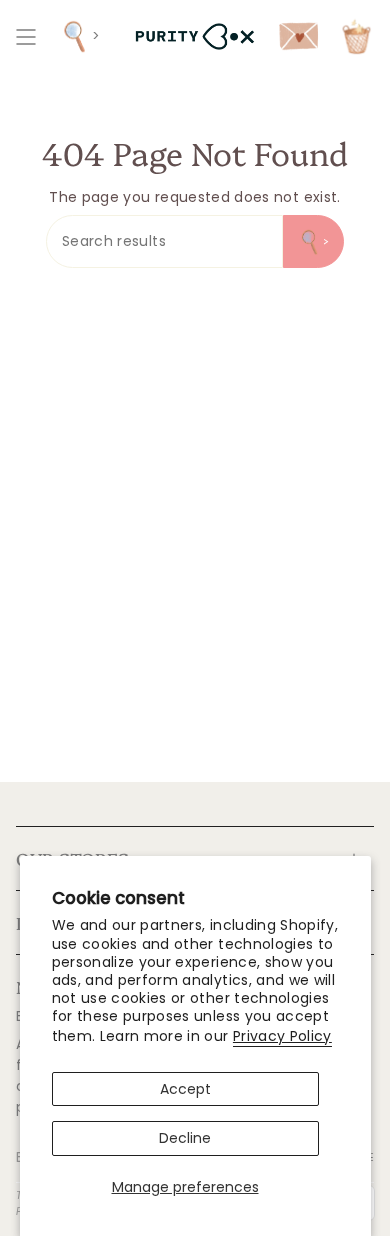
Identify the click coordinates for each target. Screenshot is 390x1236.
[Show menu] (26, 36)
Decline (185, 1138)
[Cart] (356, 36)
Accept (185, 1089)
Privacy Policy (282, 1036)
